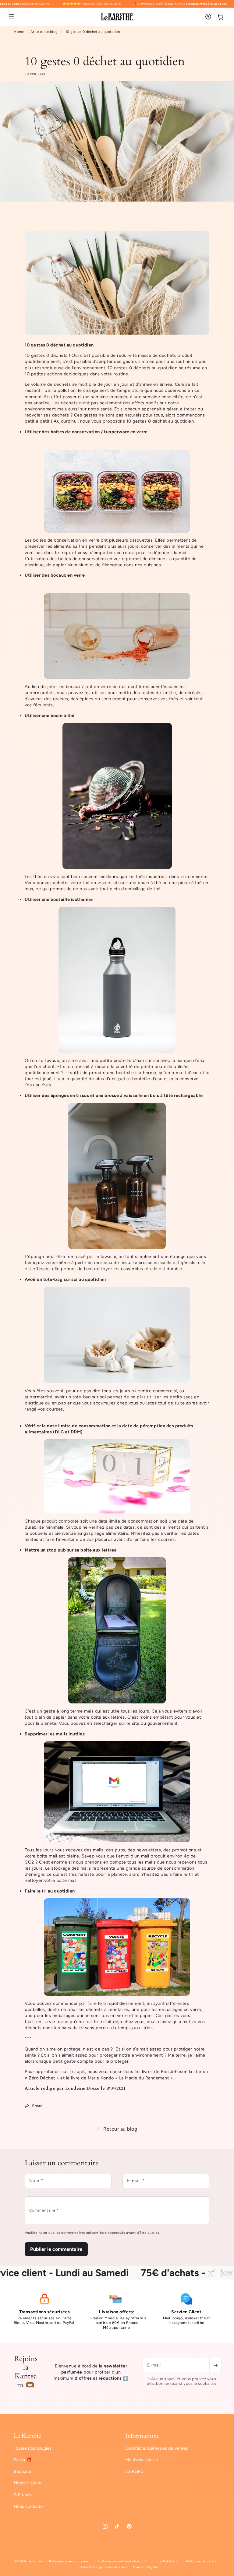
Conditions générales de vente (104, 2567)
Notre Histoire (28, 2483)
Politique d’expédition (203, 2561)
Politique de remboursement (70, 2561)
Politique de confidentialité (118, 2561)
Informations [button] (142, 2436)
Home (19, 32)
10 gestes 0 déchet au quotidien (93, 32)
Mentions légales (142, 2460)
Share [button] (37, 2106)
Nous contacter (29, 2506)
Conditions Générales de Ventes (157, 2448)
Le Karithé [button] (27, 2436)
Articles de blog (44, 32)
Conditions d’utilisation (163, 2561)
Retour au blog (120, 2129)
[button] (12, 17)
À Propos (23, 2494)
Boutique (22, 2471)
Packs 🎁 (23, 2460)
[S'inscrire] (215, 2365)
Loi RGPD (134, 2471)
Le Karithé (35, 2561)
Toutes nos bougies (33, 2448)
